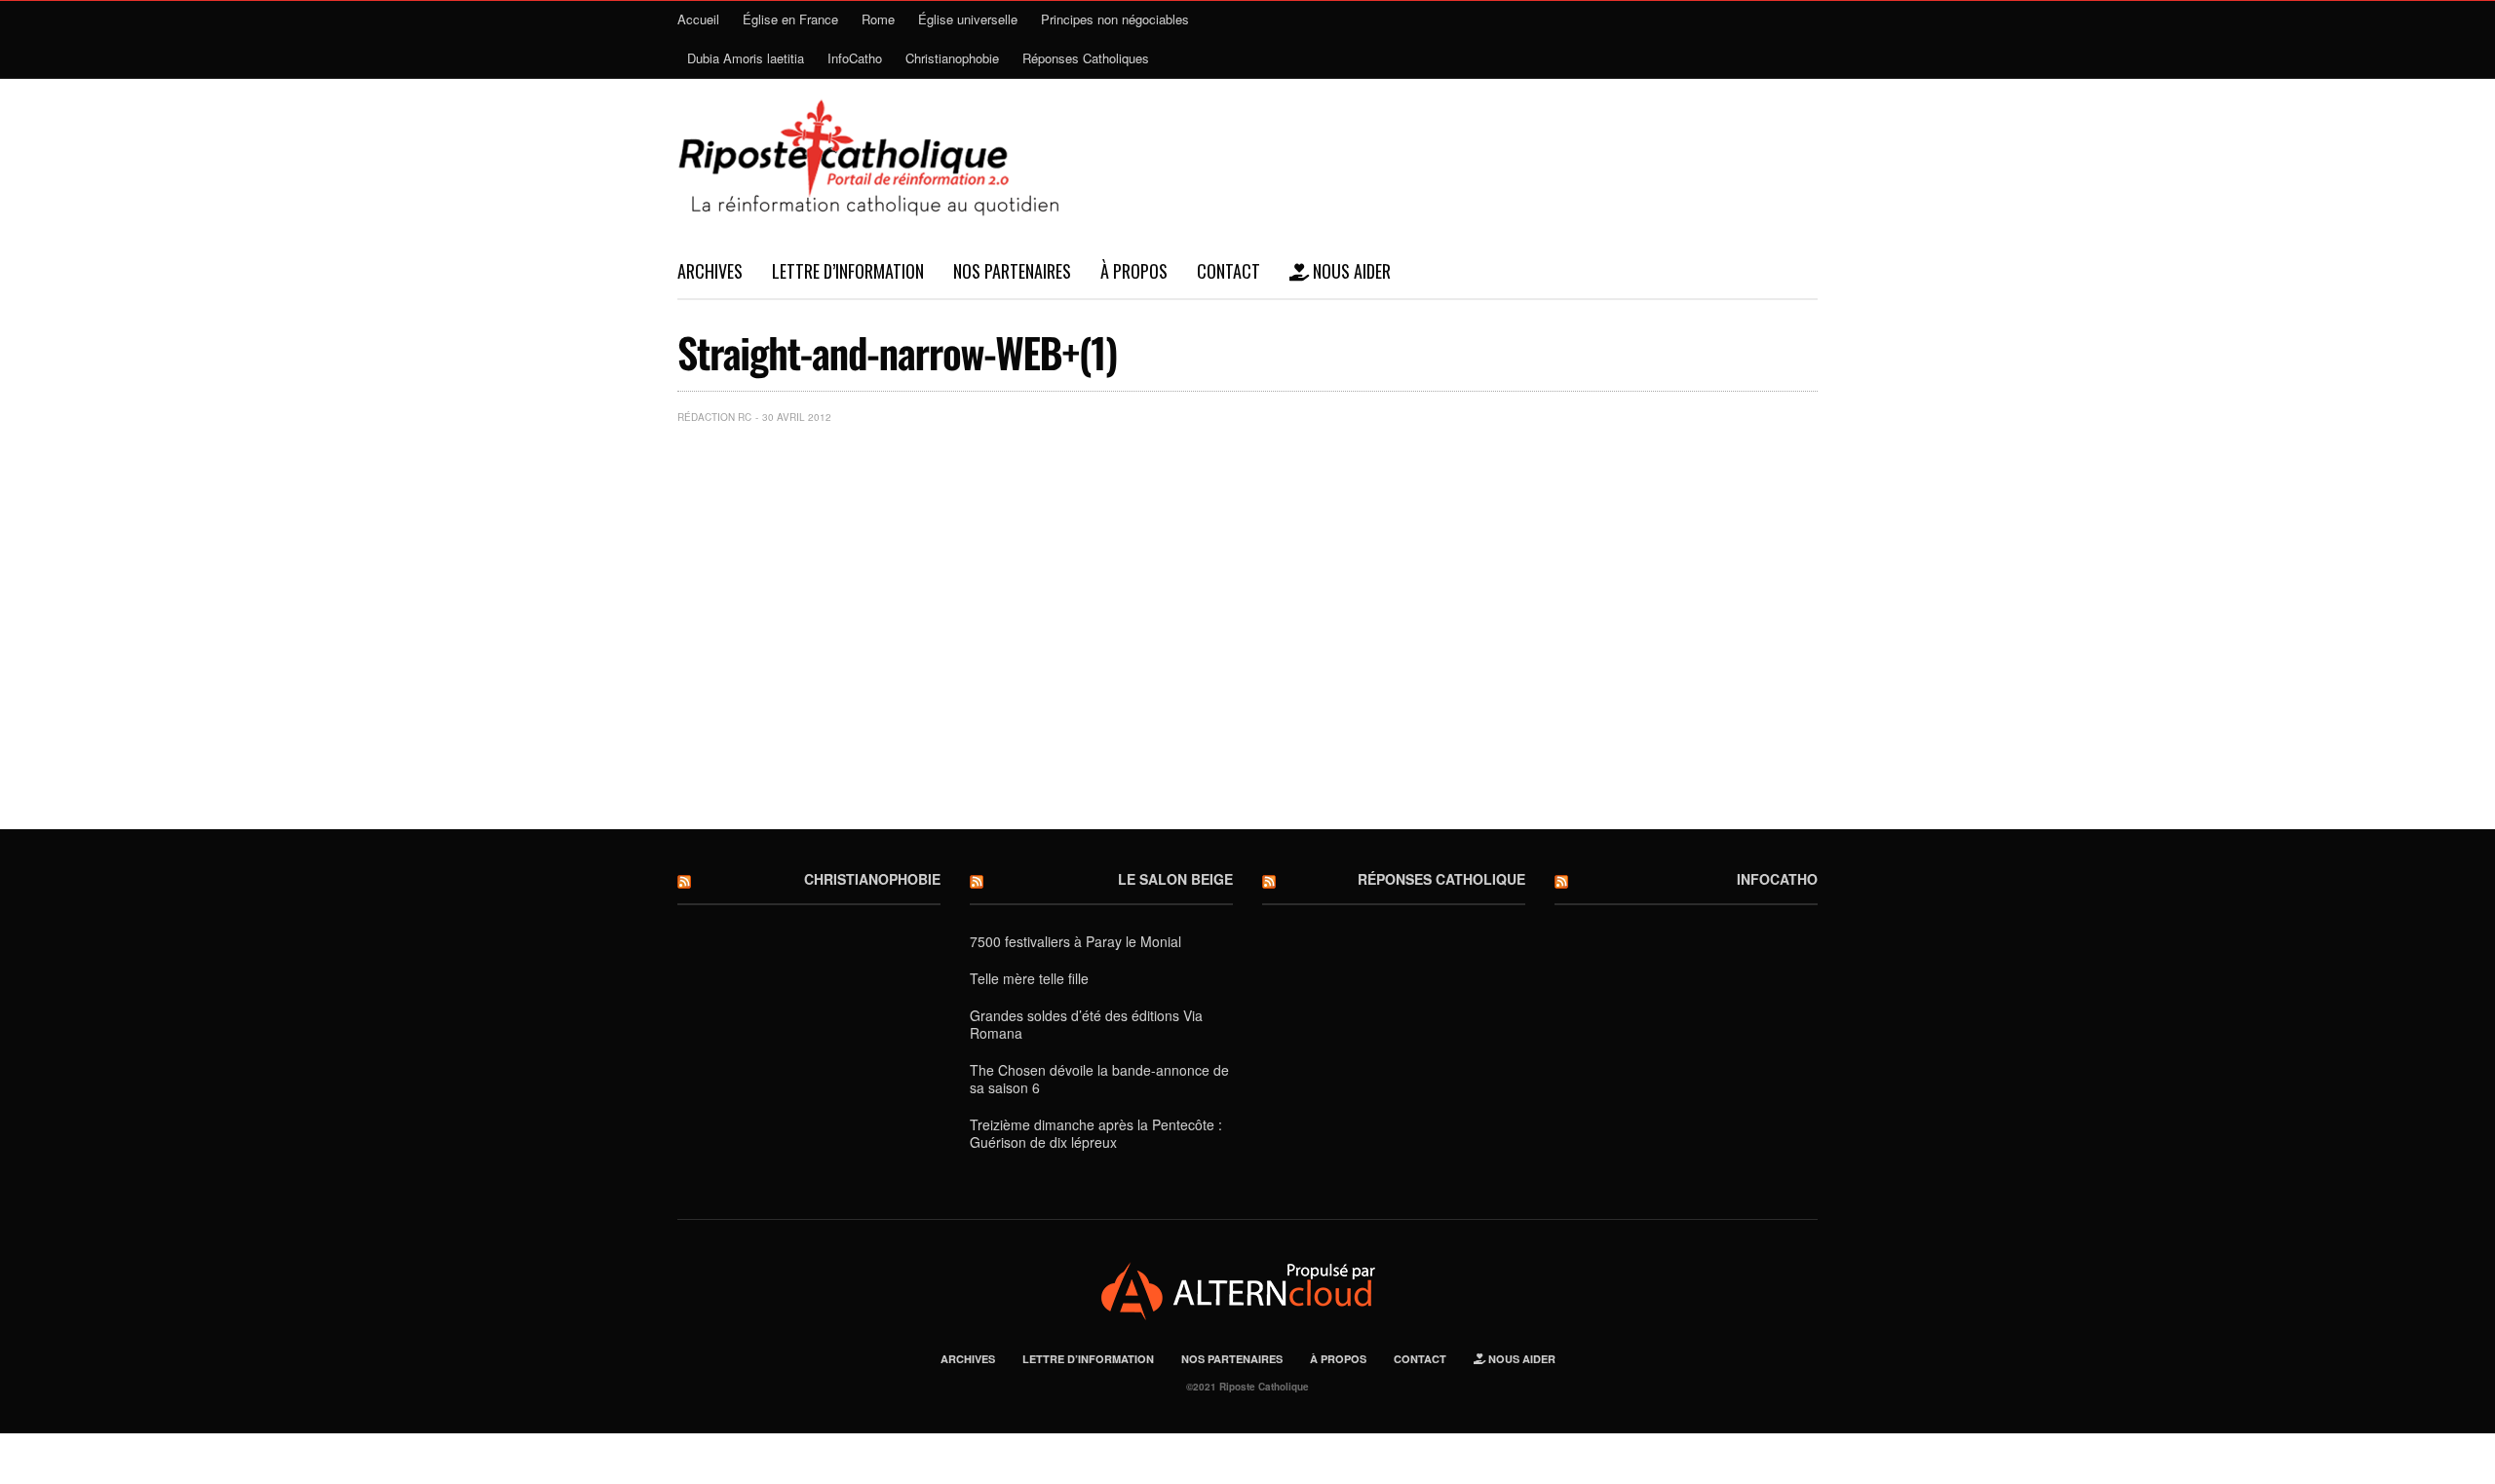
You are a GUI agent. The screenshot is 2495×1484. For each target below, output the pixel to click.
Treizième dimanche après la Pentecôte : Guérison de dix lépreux (1096, 1133)
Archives (710, 271)
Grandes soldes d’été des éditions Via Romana (1086, 1024)
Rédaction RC (714, 417)
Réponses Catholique (1441, 879)
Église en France (790, 19)
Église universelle (968, 19)
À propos (1134, 271)
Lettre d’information (848, 271)
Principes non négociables (1115, 19)
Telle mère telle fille (1029, 978)
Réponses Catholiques (1086, 58)
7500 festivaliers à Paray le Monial (1075, 941)
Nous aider (1350, 271)
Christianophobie (952, 58)
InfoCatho (855, 58)
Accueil (698, 19)
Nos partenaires (1012, 271)
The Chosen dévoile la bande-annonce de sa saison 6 (1099, 1079)
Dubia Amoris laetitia (746, 58)
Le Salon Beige (1175, 879)
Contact (1228, 271)
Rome (878, 19)
